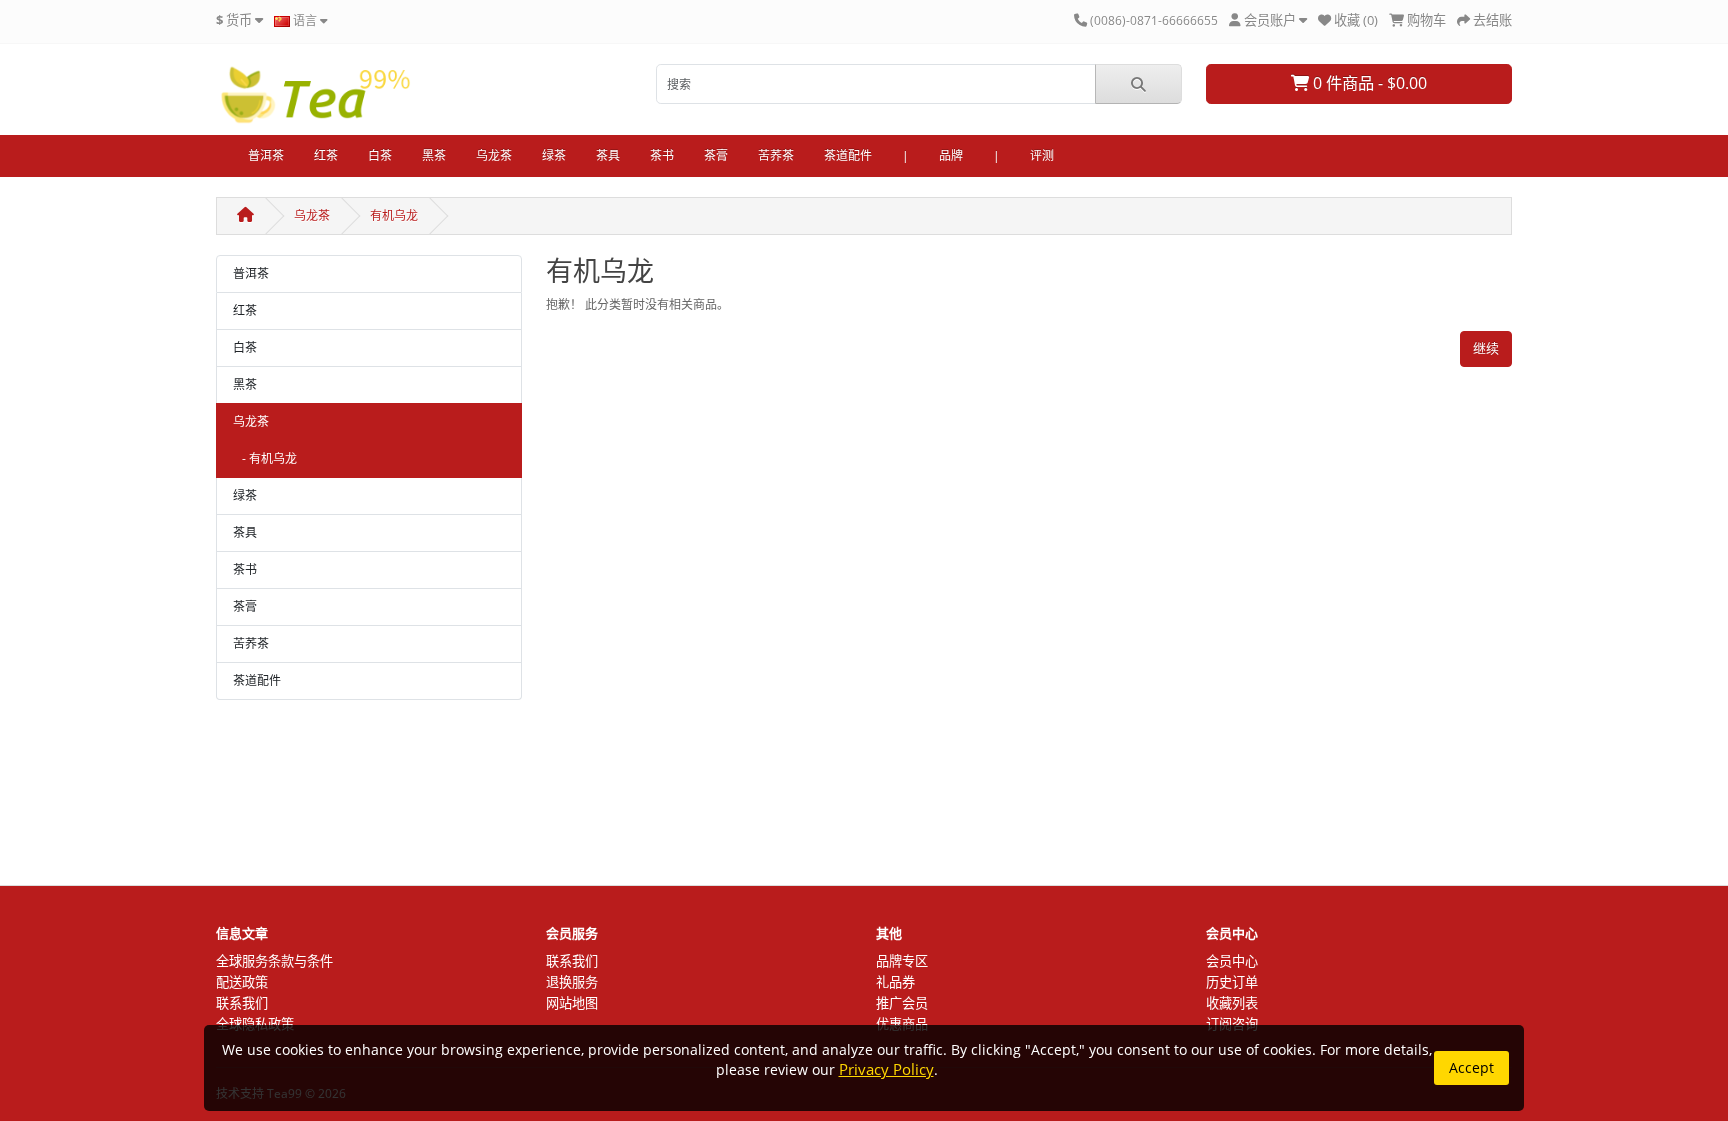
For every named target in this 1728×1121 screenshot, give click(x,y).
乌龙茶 (494, 155)
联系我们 (242, 1003)
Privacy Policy (886, 1069)
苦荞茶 (776, 155)
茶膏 (716, 155)
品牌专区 (902, 961)
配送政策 (242, 982)
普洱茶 (266, 155)
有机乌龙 (394, 215)
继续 (1486, 348)
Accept (1471, 1067)
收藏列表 (1232, 1003)
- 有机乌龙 (265, 458)
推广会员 (902, 1003)
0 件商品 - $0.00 (1368, 83)
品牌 (951, 155)
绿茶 (554, 155)
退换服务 (572, 982)
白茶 (380, 155)
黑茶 (434, 155)
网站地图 (572, 1003)
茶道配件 (848, 155)
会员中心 (1232, 961)
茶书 (662, 155)
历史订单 (1232, 982)
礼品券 (895, 982)
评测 (1042, 155)
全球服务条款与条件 (274, 961)
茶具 (608, 155)
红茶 (326, 155)
